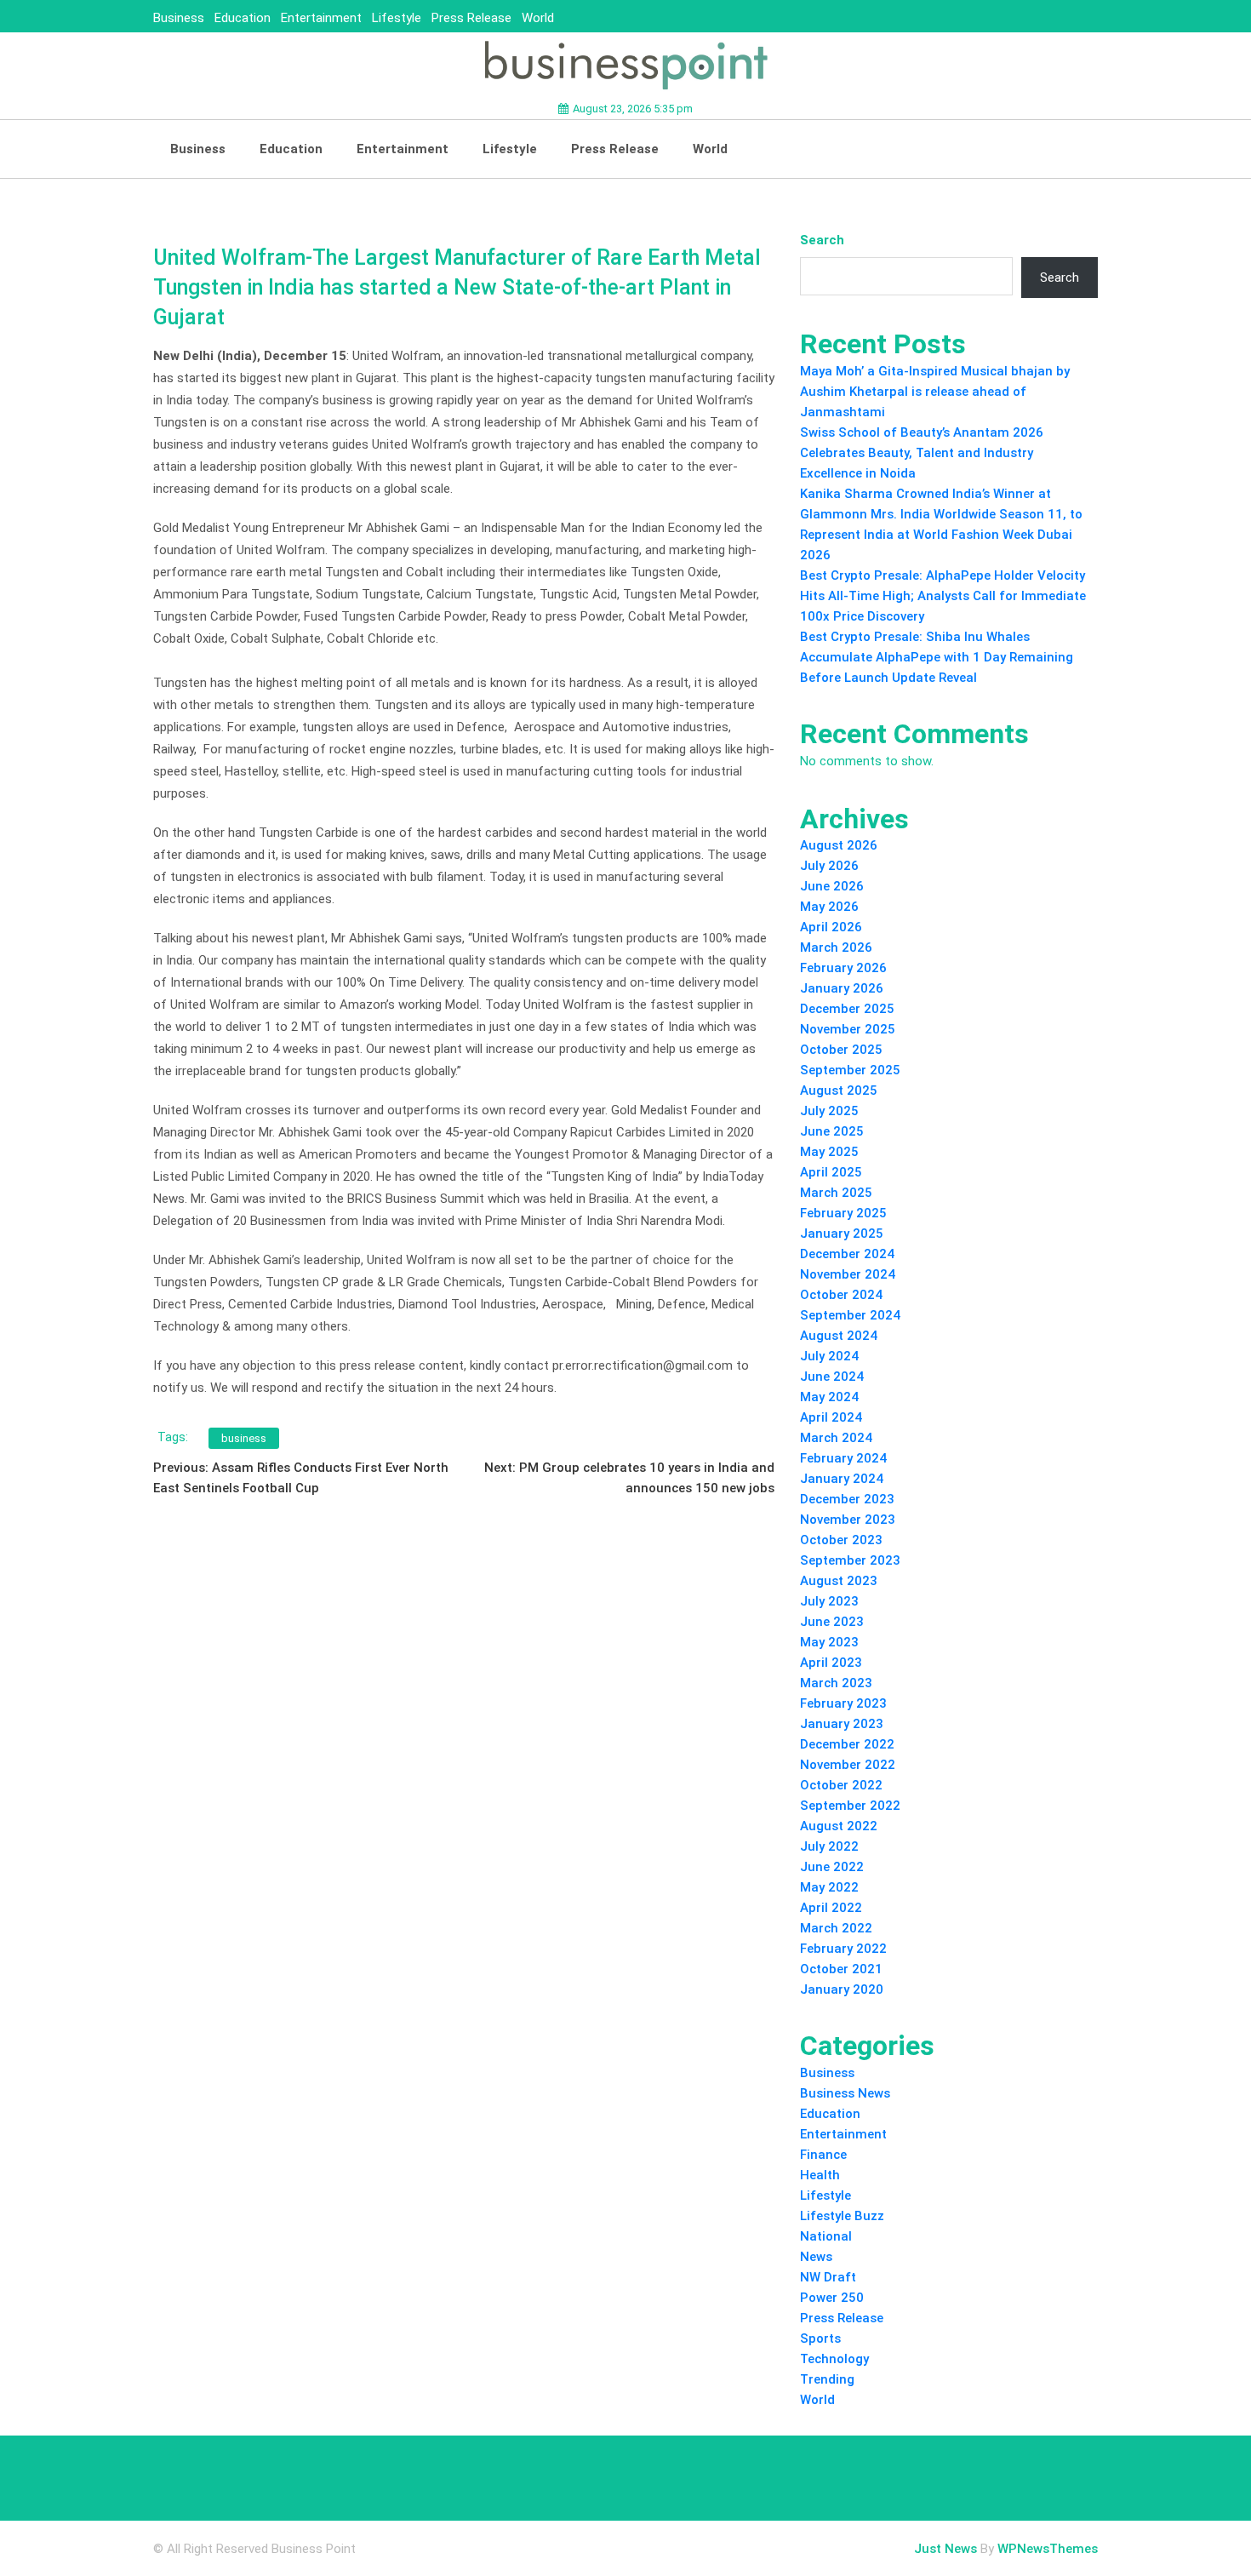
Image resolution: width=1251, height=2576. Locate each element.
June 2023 (832, 1622)
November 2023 (848, 1520)
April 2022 (831, 1908)
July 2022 (829, 1846)
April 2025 (831, 1172)
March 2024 (836, 1438)
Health (820, 2175)
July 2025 (829, 1111)
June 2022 (832, 1867)
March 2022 (836, 1928)
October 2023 (841, 1540)
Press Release (471, 18)
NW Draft (828, 2277)
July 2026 (829, 866)
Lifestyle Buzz (842, 2216)
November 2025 (848, 1029)
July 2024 (829, 1356)
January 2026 (842, 988)
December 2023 (847, 1499)
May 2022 (829, 1887)
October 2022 (841, 1785)
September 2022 (850, 1806)
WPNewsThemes (1048, 2549)
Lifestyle (397, 18)
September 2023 (850, 1560)
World (538, 18)
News (816, 2257)
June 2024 (832, 1377)
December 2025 (847, 1009)
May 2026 (829, 907)
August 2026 (839, 845)
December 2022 (847, 1744)
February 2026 (843, 968)
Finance (823, 2155)
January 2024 (842, 1479)
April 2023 (831, 1663)
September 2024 (850, 1315)
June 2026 (832, 886)
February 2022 (843, 1949)
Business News (845, 2093)
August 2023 (839, 1581)
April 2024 (831, 1417)
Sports (820, 2338)
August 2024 (839, 1336)
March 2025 (836, 1193)
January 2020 (842, 1989)
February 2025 (843, 1213)
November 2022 (848, 1765)
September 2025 (850, 1070)
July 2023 (829, 1601)
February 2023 (843, 1703)
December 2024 (847, 1254)
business (244, 1438)
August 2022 (839, 1826)
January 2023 (842, 1724)
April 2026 (831, 927)
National (826, 2236)
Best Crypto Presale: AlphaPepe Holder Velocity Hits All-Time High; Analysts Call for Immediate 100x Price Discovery (943, 596)
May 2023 (829, 1642)
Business (179, 18)
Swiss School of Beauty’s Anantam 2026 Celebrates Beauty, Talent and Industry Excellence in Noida (922, 453)
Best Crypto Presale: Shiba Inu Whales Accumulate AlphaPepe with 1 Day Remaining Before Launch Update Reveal (937, 657)
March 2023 (836, 1683)
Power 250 (832, 2298)
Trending (827, 2379)
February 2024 (843, 1458)
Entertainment (321, 18)
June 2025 (832, 1131)
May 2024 (829, 1397)
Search (822, 240)
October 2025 (841, 1050)
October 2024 (841, 1295)
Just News (945, 2549)
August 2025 (839, 1091)
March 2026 (836, 947)
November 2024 (848, 1274)
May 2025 (829, 1152)
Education (243, 18)
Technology (834, 2359)
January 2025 (842, 1234)
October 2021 (841, 1969)
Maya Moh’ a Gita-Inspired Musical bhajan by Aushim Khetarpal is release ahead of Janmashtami (935, 392)
